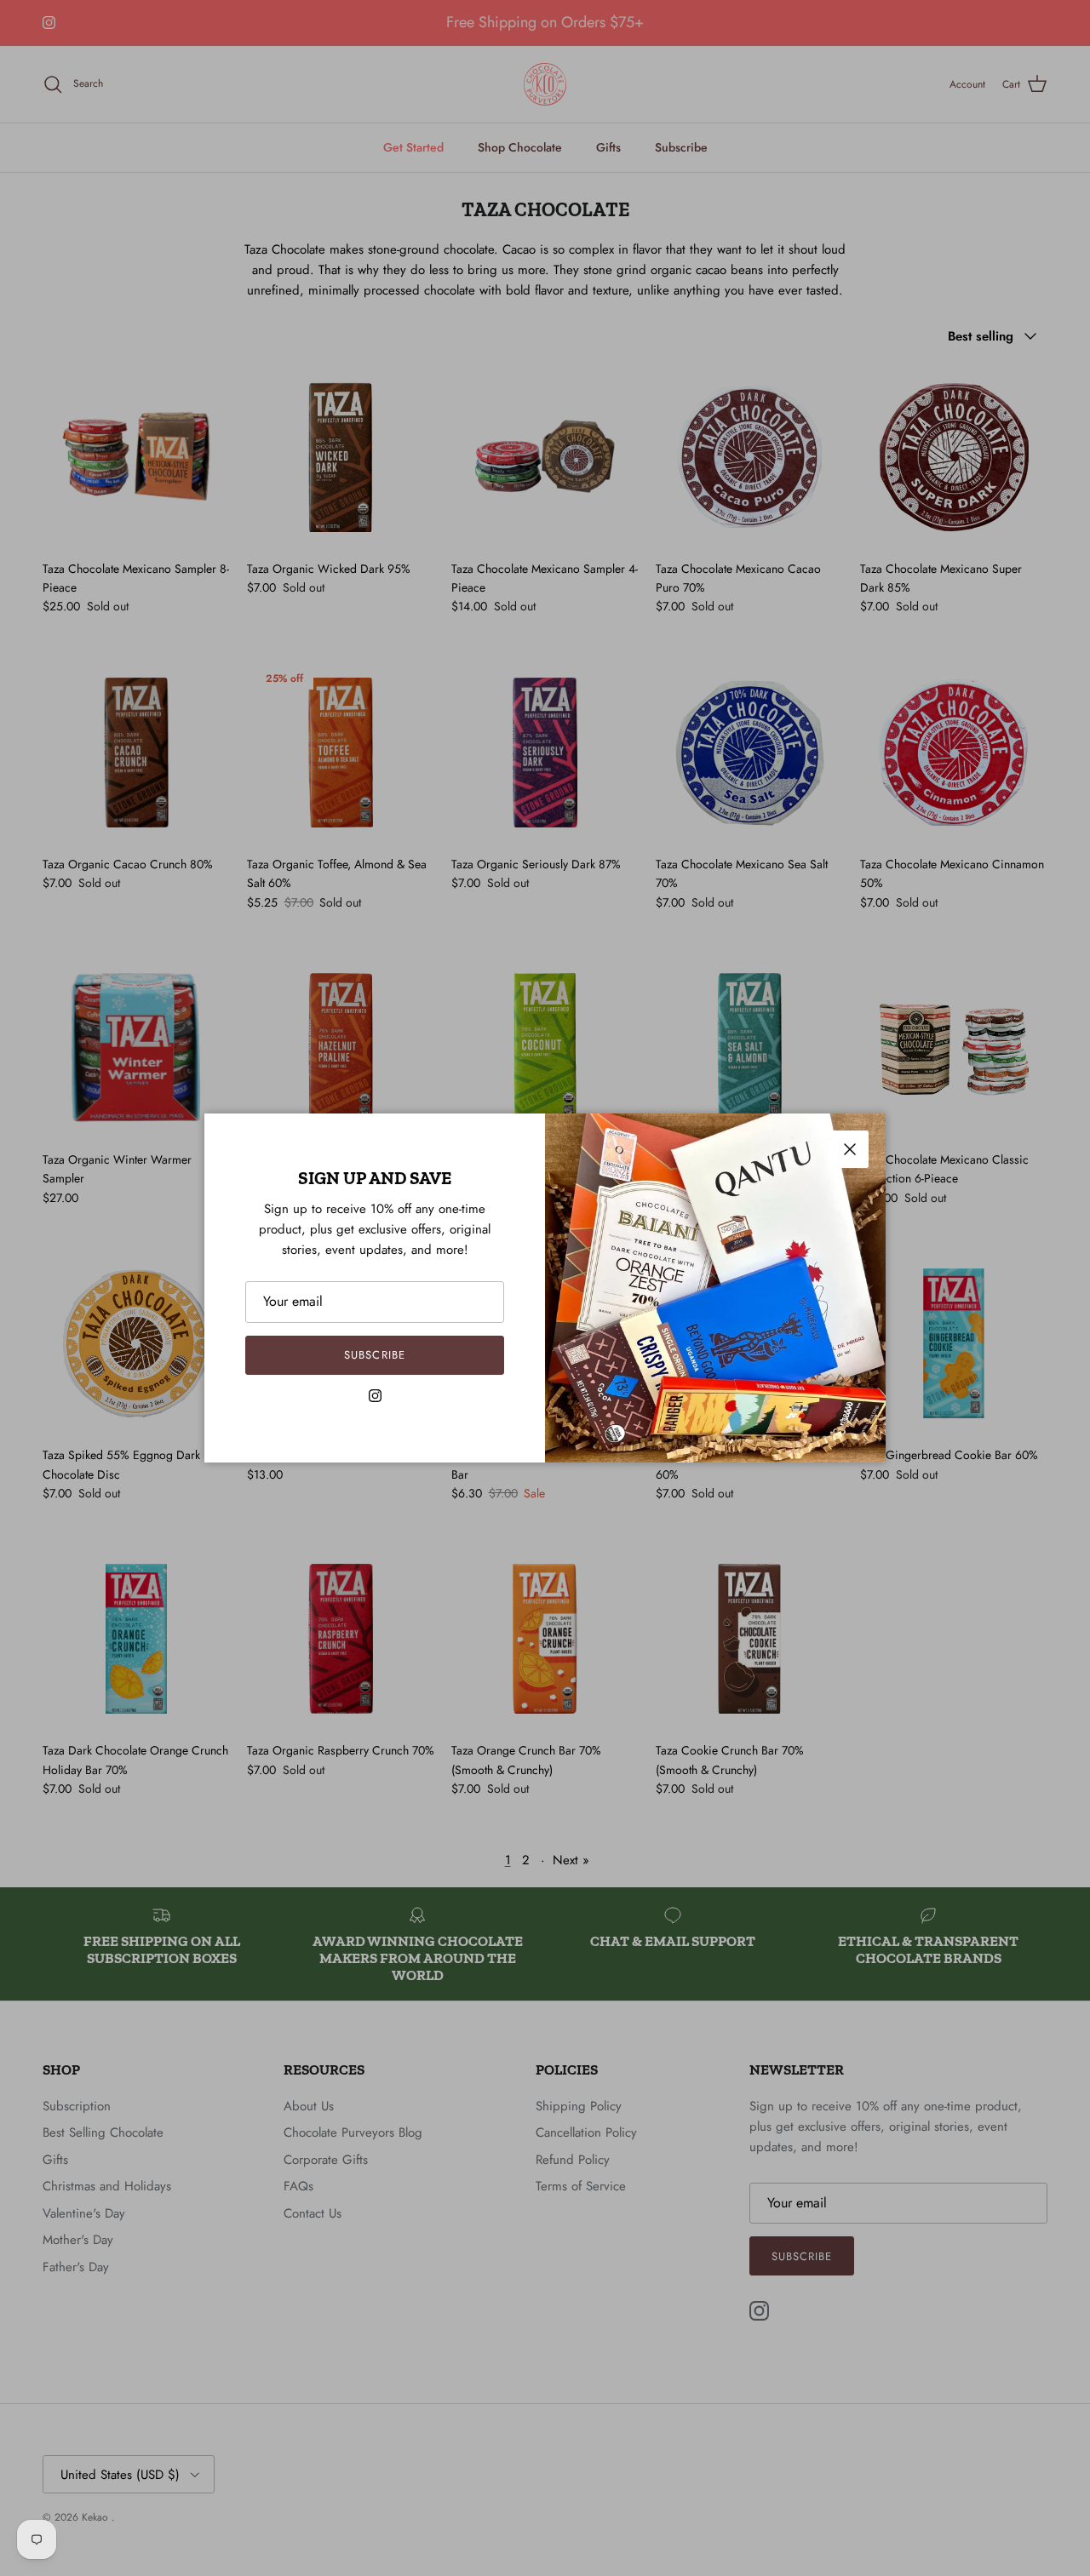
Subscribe (374, 1355)
